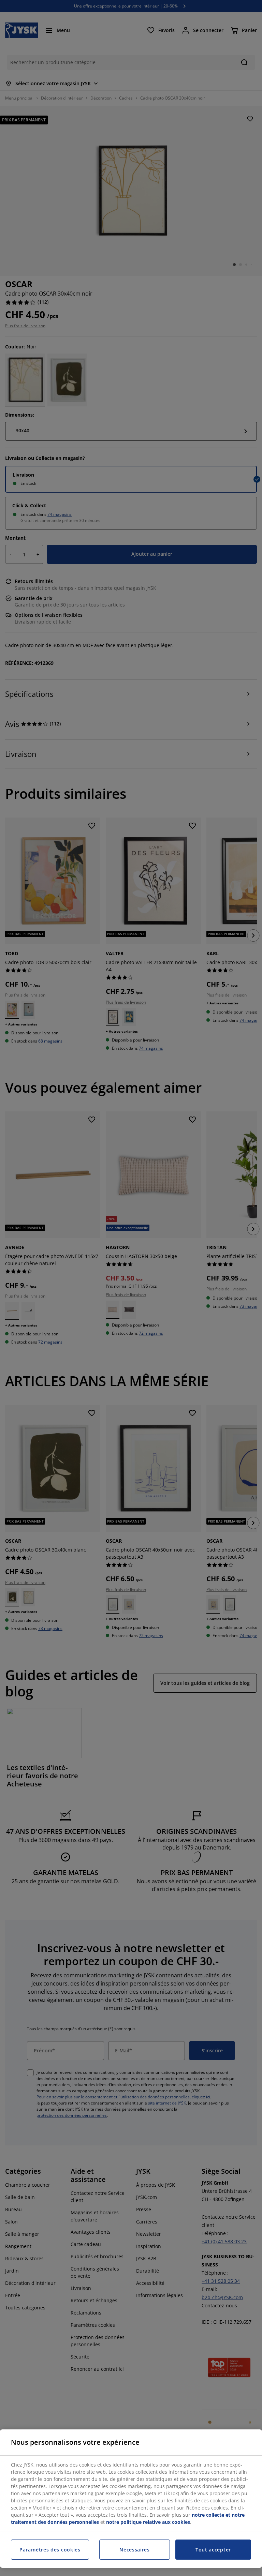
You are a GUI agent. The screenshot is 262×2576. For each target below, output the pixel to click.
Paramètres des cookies (50, 2550)
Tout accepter (213, 2550)
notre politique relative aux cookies (148, 2522)
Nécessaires (135, 2550)
